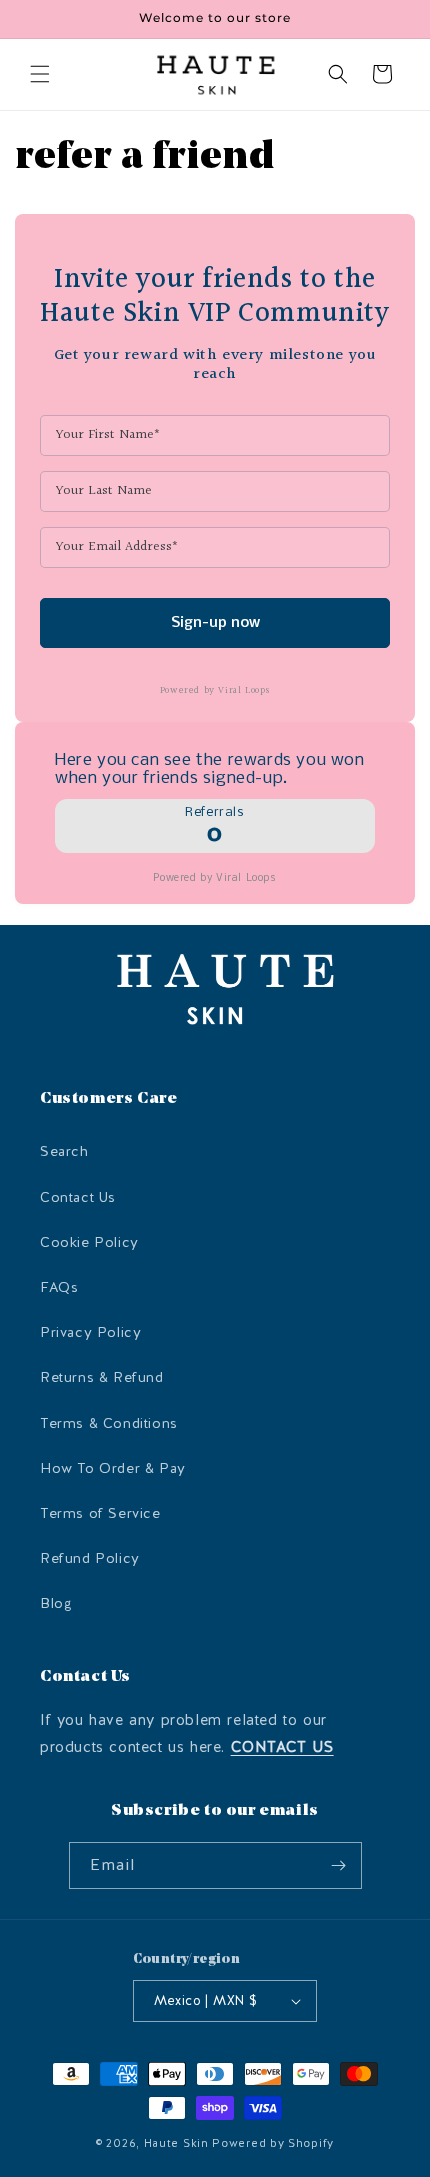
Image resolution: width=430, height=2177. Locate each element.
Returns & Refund (102, 1377)
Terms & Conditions (109, 1423)
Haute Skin (176, 2143)
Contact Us (78, 1197)
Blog (56, 1603)
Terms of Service (100, 1513)
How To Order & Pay (113, 1468)
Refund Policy (90, 1558)
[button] (40, 74)
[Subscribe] (339, 1865)
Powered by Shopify (273, 2143)
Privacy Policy (90, 1332)
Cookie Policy (89, 1242)
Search (64, 1151)
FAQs (59, 1287)
